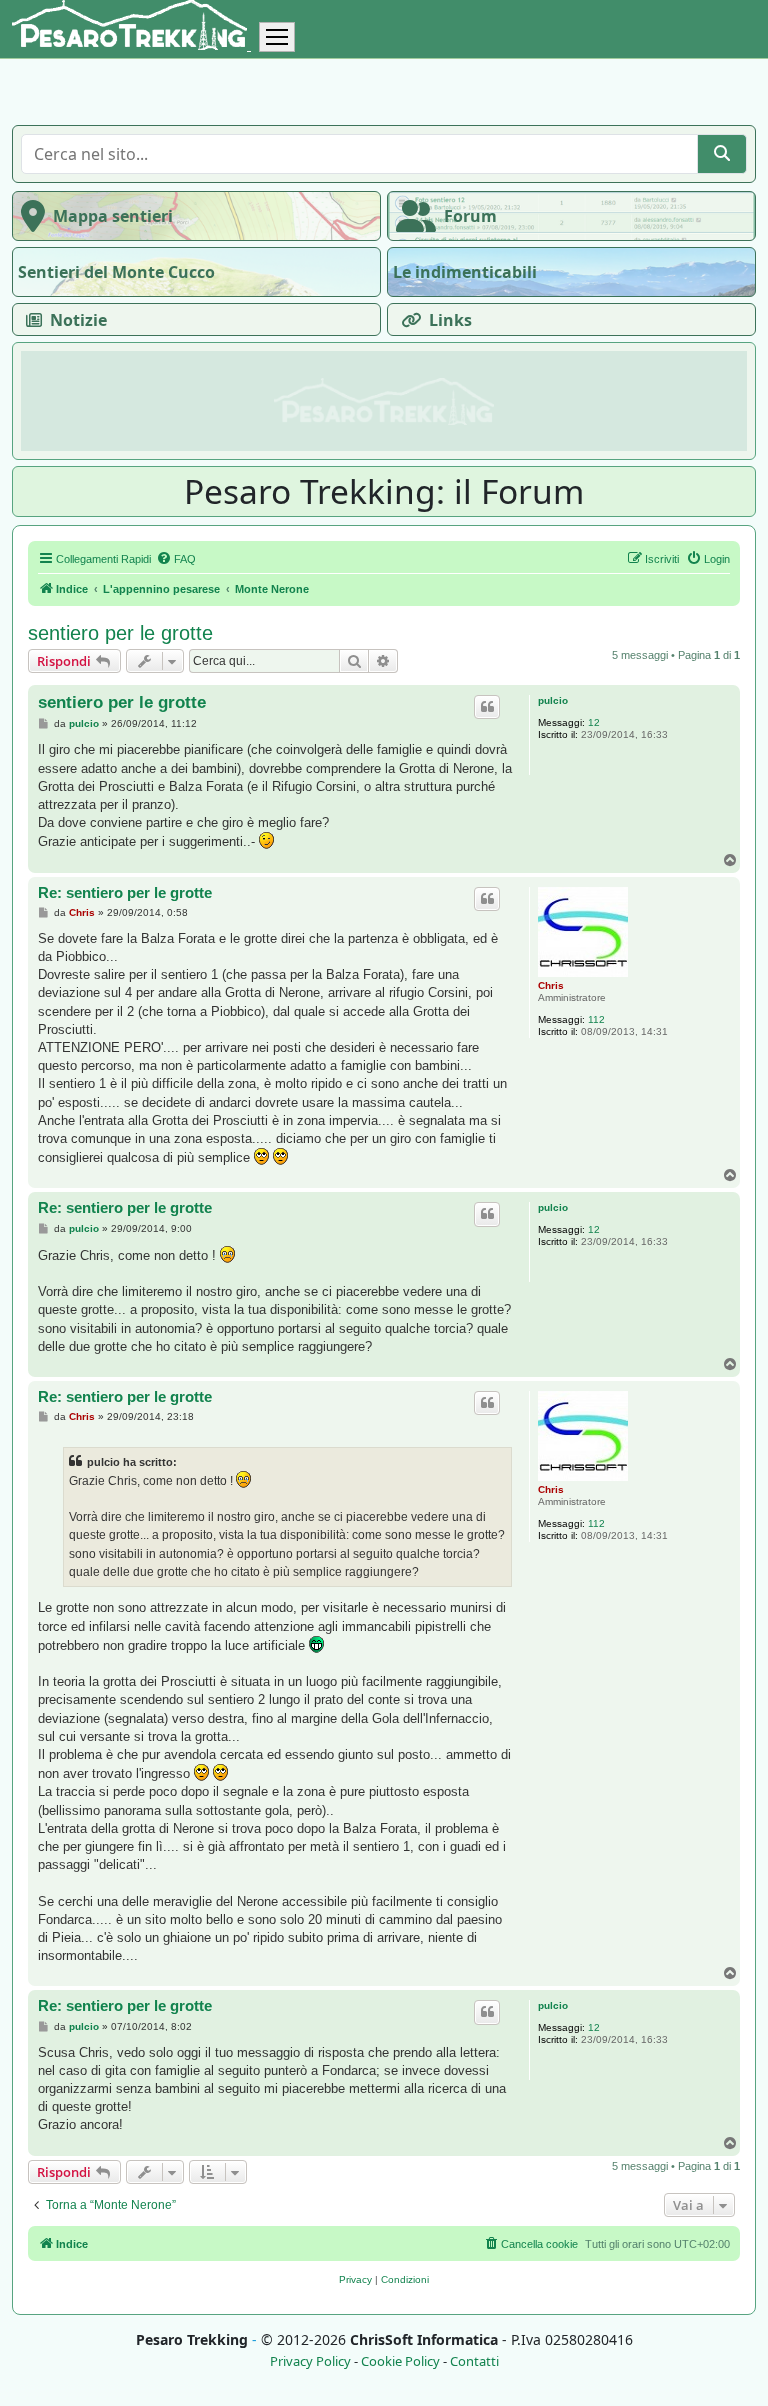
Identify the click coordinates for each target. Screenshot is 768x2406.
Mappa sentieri (113, 216)
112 (596, 1019)
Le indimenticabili (465, 272)
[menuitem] (176, 559)
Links (450, 320)
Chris (551, 985)
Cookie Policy (400, 2361)
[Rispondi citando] (487, 707)
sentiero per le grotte (120, 633)
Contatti (474, 2361)
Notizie (78, 320)
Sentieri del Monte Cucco (116, 272)
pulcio (553, 700)
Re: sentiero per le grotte (125, 892)
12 (594, 722)
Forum (470, 216)
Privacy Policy (310, 2361)
